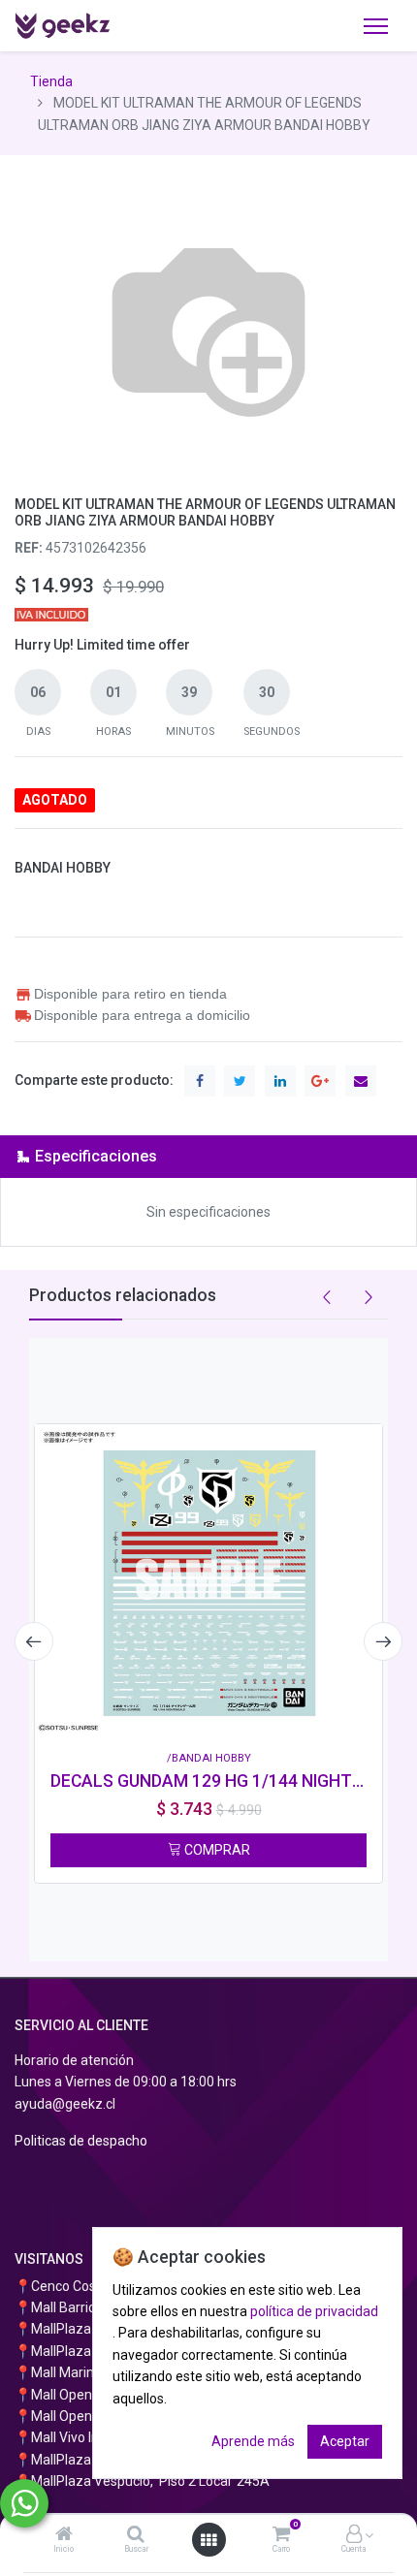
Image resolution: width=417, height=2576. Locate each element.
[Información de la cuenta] (354, 2535)
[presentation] (34, 1641)
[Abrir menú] (208, 2540)
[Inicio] (64, 2535)
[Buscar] (136, 2535)
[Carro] (281, 2535)
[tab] (208, 1156)
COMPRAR (216, 1850)
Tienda (51, 81)
